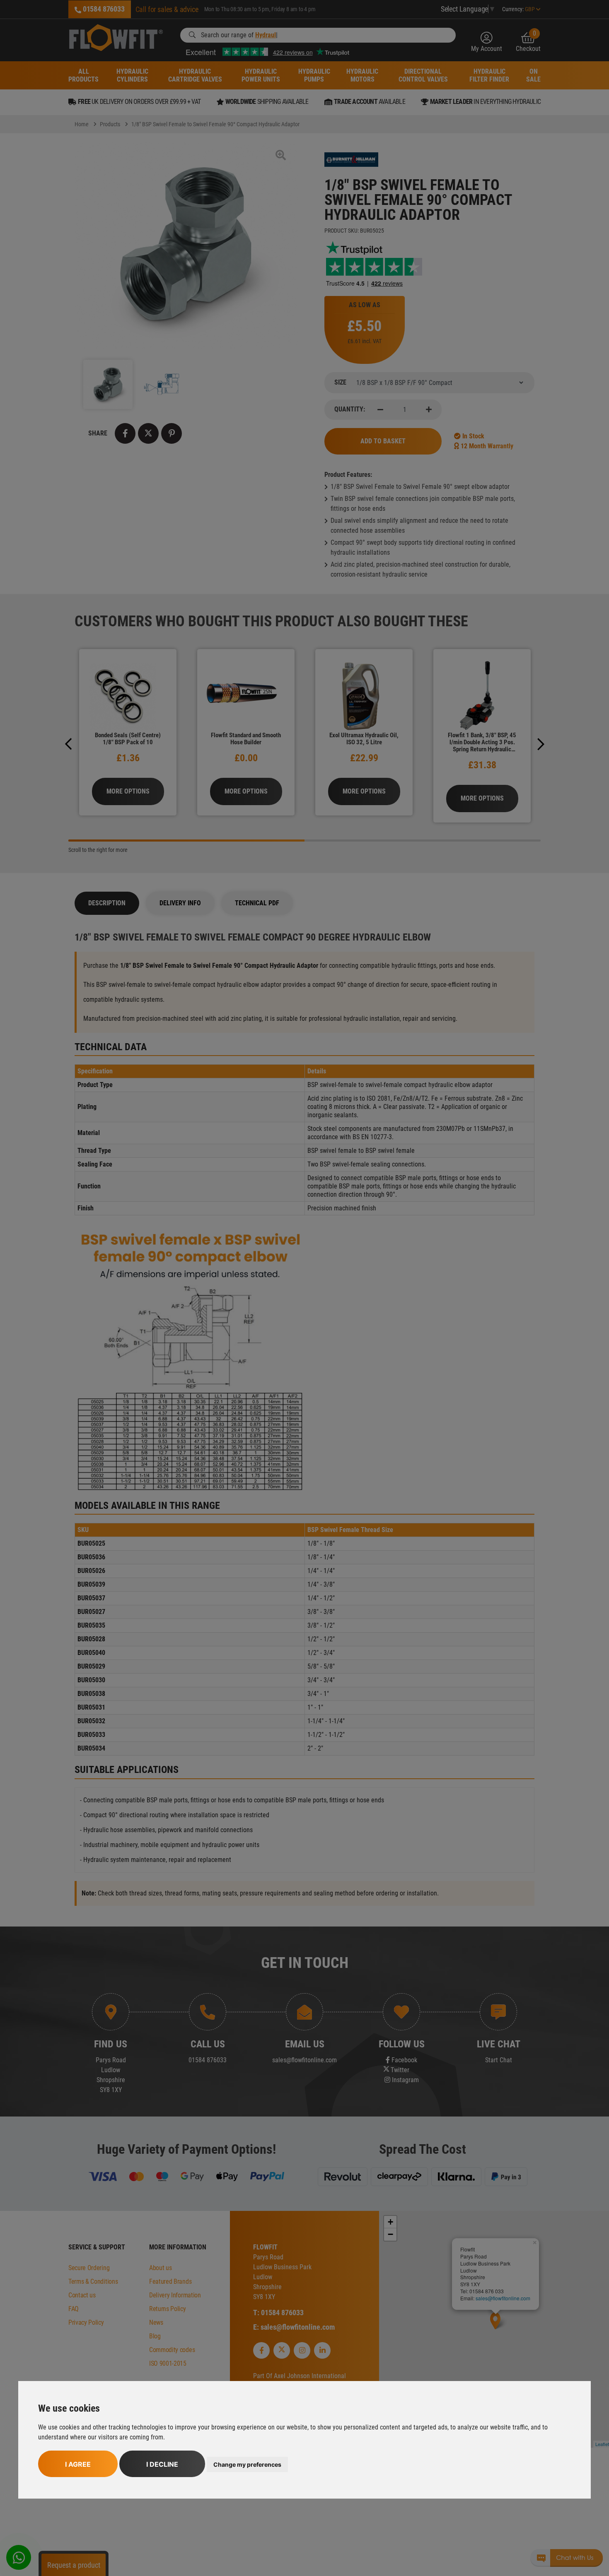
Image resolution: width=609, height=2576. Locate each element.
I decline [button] (162, 2464)
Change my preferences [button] (247, 2464)
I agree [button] (78, 2464)
